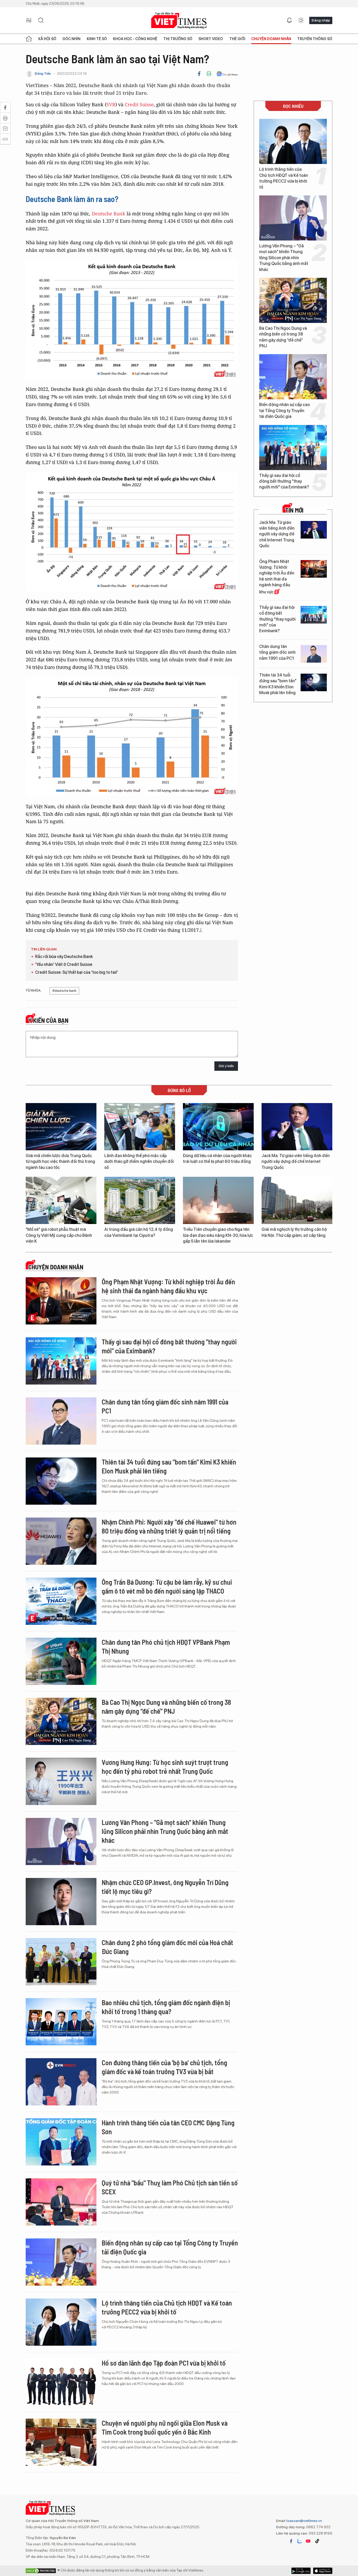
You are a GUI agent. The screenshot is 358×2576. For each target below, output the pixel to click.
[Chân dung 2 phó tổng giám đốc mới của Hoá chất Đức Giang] (61, 1962)
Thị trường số (178, 39)
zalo (300, 2541)
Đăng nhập (321, 20)
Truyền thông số (315, 39)
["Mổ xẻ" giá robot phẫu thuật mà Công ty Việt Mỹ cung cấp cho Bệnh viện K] (61, 1200)
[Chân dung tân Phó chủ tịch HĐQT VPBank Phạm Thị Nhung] (61, 1661)
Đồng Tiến (43, 74)
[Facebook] (199, 74)
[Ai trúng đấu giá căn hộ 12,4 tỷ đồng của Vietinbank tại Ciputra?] (140, 1200)
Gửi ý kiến (226, 1066)
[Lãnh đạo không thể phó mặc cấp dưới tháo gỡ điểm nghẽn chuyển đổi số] (140, 1127)
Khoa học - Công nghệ (135, 39)
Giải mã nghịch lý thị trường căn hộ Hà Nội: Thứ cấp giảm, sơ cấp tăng (294, 1232)
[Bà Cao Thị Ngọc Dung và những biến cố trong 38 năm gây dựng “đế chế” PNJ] (293, 300)
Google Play (323, 2571)
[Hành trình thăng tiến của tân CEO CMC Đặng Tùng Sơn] (61, 2142)
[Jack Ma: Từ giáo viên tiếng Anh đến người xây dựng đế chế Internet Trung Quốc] (314, 530)
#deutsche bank (64, 991)
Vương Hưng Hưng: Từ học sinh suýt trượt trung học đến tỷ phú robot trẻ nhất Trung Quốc (165, 1767)
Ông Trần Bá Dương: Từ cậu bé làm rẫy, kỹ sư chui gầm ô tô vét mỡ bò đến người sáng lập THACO (167, 1586)
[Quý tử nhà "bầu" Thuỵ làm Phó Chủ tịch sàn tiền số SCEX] (61, 2202)
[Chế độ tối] (301, 20)
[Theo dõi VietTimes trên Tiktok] (317, 2541)
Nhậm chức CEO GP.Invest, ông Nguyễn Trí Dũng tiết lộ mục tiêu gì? (165, 1887)
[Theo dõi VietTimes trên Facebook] (291, 2541)
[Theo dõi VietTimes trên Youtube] (308, 2541)
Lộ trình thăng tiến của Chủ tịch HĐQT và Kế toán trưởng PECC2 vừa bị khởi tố (284, 178)
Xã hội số (47, 39)
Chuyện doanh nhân (271, 39)
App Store (301, 2571)
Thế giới (237, 39)
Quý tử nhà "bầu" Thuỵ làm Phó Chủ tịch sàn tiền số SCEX (170, 2187)
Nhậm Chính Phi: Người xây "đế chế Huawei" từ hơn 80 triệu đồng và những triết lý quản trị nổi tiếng (169, 1526)
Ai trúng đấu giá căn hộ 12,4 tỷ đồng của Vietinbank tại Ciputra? (139, 1232)
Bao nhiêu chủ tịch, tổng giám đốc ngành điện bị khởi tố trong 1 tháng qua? (166, 2007)
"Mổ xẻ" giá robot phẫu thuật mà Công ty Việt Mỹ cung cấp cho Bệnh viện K (59, 1235)
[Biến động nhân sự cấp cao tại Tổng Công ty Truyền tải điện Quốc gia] (293, 377)
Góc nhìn (71, 39)
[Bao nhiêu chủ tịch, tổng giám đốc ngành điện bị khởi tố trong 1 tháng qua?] (61, 2022)
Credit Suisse (139, 104)
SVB (111, 104)
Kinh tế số (97, 39)
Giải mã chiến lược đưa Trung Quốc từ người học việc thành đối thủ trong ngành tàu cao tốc (60, 1162)
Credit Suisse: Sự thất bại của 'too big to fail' (77, 972)
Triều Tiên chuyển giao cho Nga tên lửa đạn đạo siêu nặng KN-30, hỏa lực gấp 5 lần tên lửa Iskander (218, 1235)
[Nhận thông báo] (289, 20)
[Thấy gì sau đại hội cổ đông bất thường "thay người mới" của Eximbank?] (293, 448)
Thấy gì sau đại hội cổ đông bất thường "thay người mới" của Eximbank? (284, 481)
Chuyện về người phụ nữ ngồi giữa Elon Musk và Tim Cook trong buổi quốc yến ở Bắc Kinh (165, 2427)
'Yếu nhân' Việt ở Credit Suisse (64, 964)
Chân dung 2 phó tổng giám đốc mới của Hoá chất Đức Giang (167, 1947)
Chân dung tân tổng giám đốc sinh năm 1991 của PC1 (277, 652)
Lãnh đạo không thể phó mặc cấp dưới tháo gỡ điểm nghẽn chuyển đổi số (139, 1162)
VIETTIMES (179, 21)
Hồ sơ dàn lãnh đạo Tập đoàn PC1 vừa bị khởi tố (164, 2363)
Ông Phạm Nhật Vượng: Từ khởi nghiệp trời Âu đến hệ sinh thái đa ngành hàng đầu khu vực (277, 577)
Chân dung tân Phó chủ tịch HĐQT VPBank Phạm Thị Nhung (166, 1646)
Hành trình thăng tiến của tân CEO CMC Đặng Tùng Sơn (168, 2127)
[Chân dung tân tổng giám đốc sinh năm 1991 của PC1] (314, 654)
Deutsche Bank (109, 214)
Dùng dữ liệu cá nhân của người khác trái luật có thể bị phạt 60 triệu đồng (217, 1159)
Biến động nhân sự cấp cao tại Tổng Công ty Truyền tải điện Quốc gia (284, 411)
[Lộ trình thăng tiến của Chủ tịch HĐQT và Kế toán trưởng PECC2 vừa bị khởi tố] (293, 141)
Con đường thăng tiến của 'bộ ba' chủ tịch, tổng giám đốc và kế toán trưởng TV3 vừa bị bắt (164, 2067)
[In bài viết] (209, 74)
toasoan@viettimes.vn (304, 2521)
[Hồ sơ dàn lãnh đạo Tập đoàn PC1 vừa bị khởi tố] (61, 2382)
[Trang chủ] (29, 39)
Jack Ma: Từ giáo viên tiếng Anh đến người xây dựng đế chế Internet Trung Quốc (277, 534)
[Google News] (227, 74)
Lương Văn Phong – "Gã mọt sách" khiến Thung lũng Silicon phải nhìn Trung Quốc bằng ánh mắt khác (284, 258)
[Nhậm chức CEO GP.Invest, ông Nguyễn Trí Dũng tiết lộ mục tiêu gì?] (61, 1902)
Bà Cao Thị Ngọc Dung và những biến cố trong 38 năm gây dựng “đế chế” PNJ (283, 337)
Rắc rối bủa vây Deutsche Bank (64, 957)
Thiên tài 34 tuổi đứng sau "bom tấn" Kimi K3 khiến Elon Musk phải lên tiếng (278, 684)
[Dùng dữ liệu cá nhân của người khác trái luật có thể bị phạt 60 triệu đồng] (218, 1127)
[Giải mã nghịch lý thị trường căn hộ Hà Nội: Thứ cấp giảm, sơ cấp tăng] (297, 1200)
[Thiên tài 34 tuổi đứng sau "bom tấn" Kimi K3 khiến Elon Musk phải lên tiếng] (314, 682)
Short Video (211, 39)
